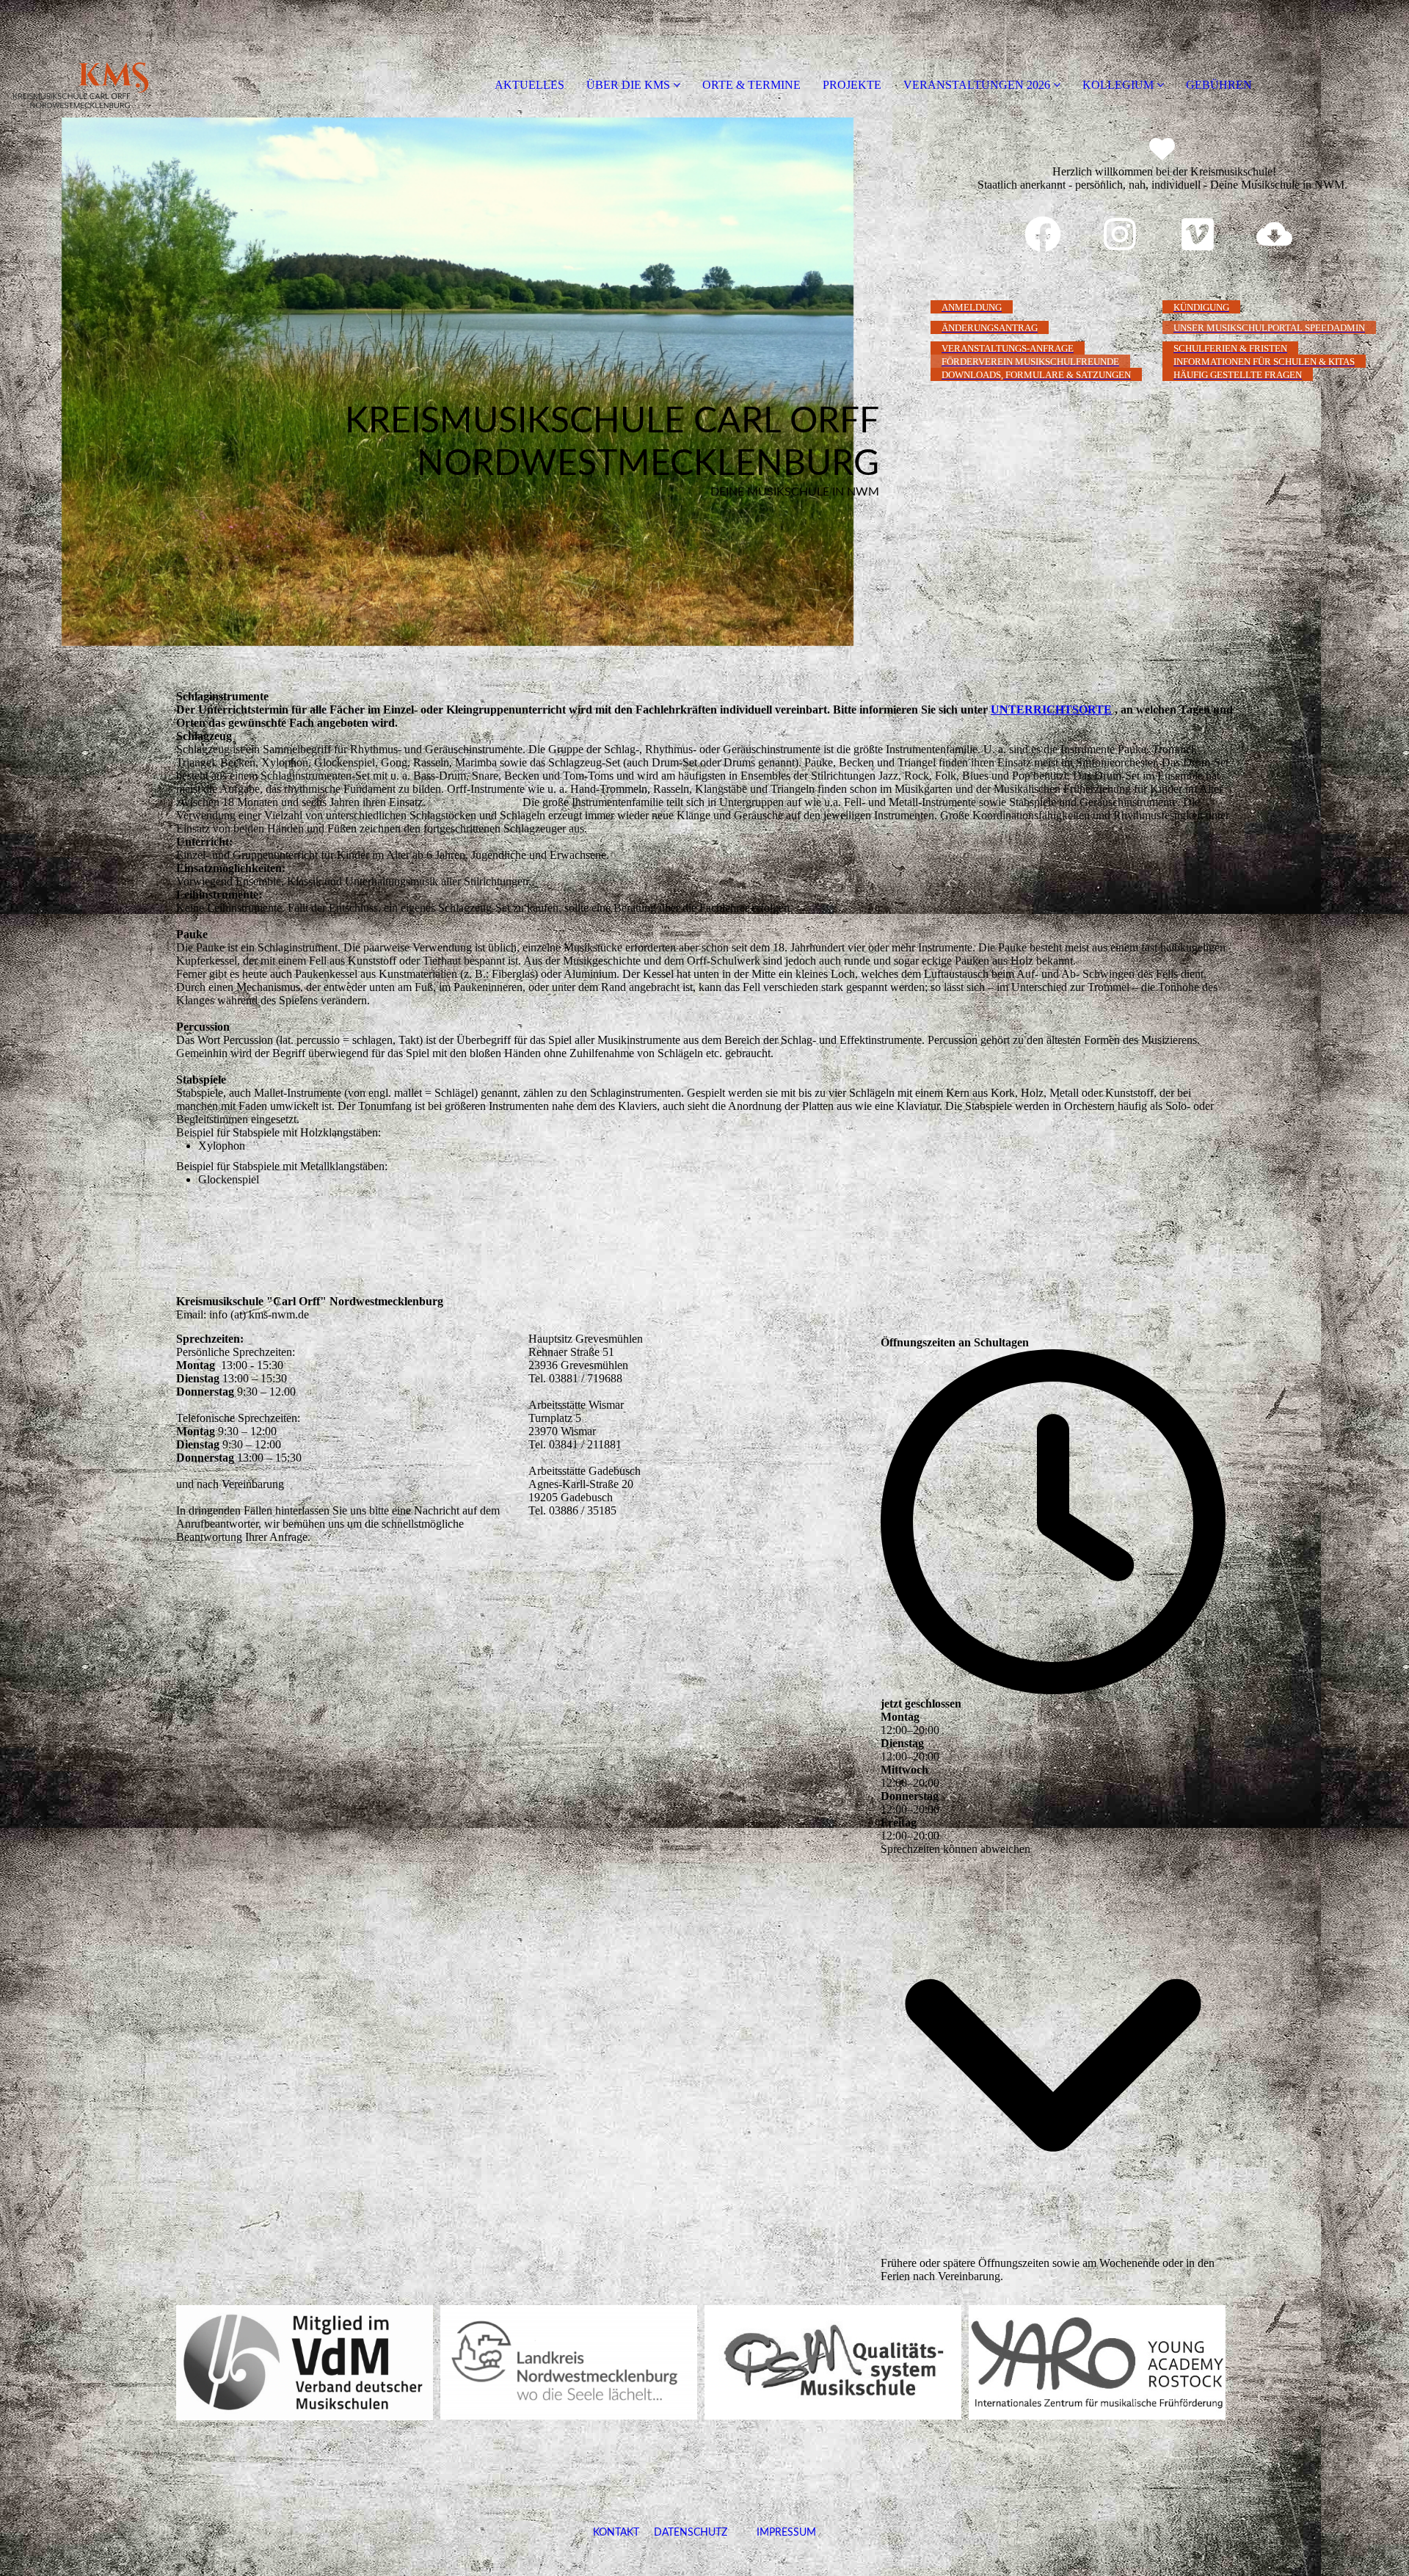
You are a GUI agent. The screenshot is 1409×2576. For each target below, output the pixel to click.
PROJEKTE (852, 85)
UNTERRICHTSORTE (1051, 710)
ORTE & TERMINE (751, 85)
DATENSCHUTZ (691, 2533)
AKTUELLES (529, 85)
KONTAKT (616, 2533)
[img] (169, 59)
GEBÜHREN (1219, 85)
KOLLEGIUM (1118, 85)
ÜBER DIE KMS (628, 85)
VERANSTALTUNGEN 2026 (977, 85)
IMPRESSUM (772, 2533)
